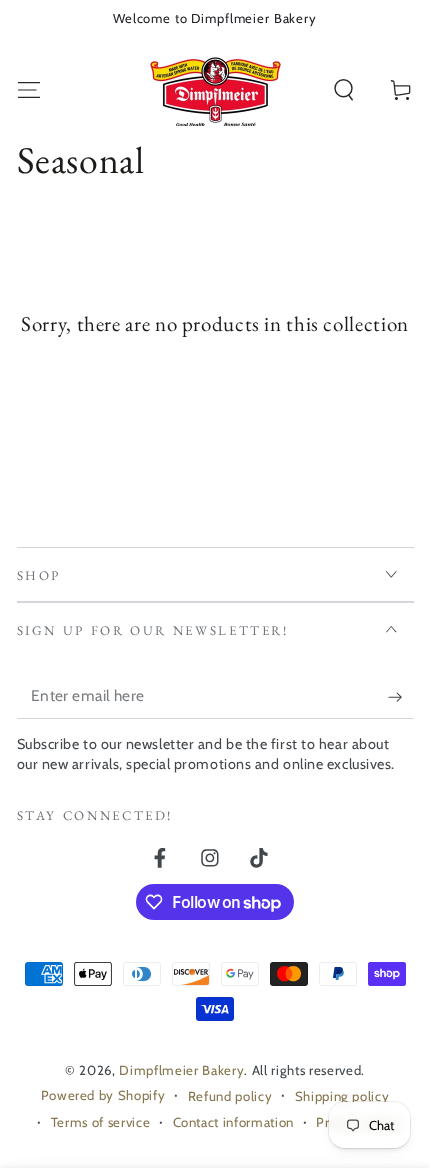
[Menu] (28, 90)
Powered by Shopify (103, 1095)
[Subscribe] (400, 697)
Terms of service (101, 1122)
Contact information (234, 1122)
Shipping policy (342, 1096)
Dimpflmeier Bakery (181, 1070)
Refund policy (230, 1096)
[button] (344, 90)
